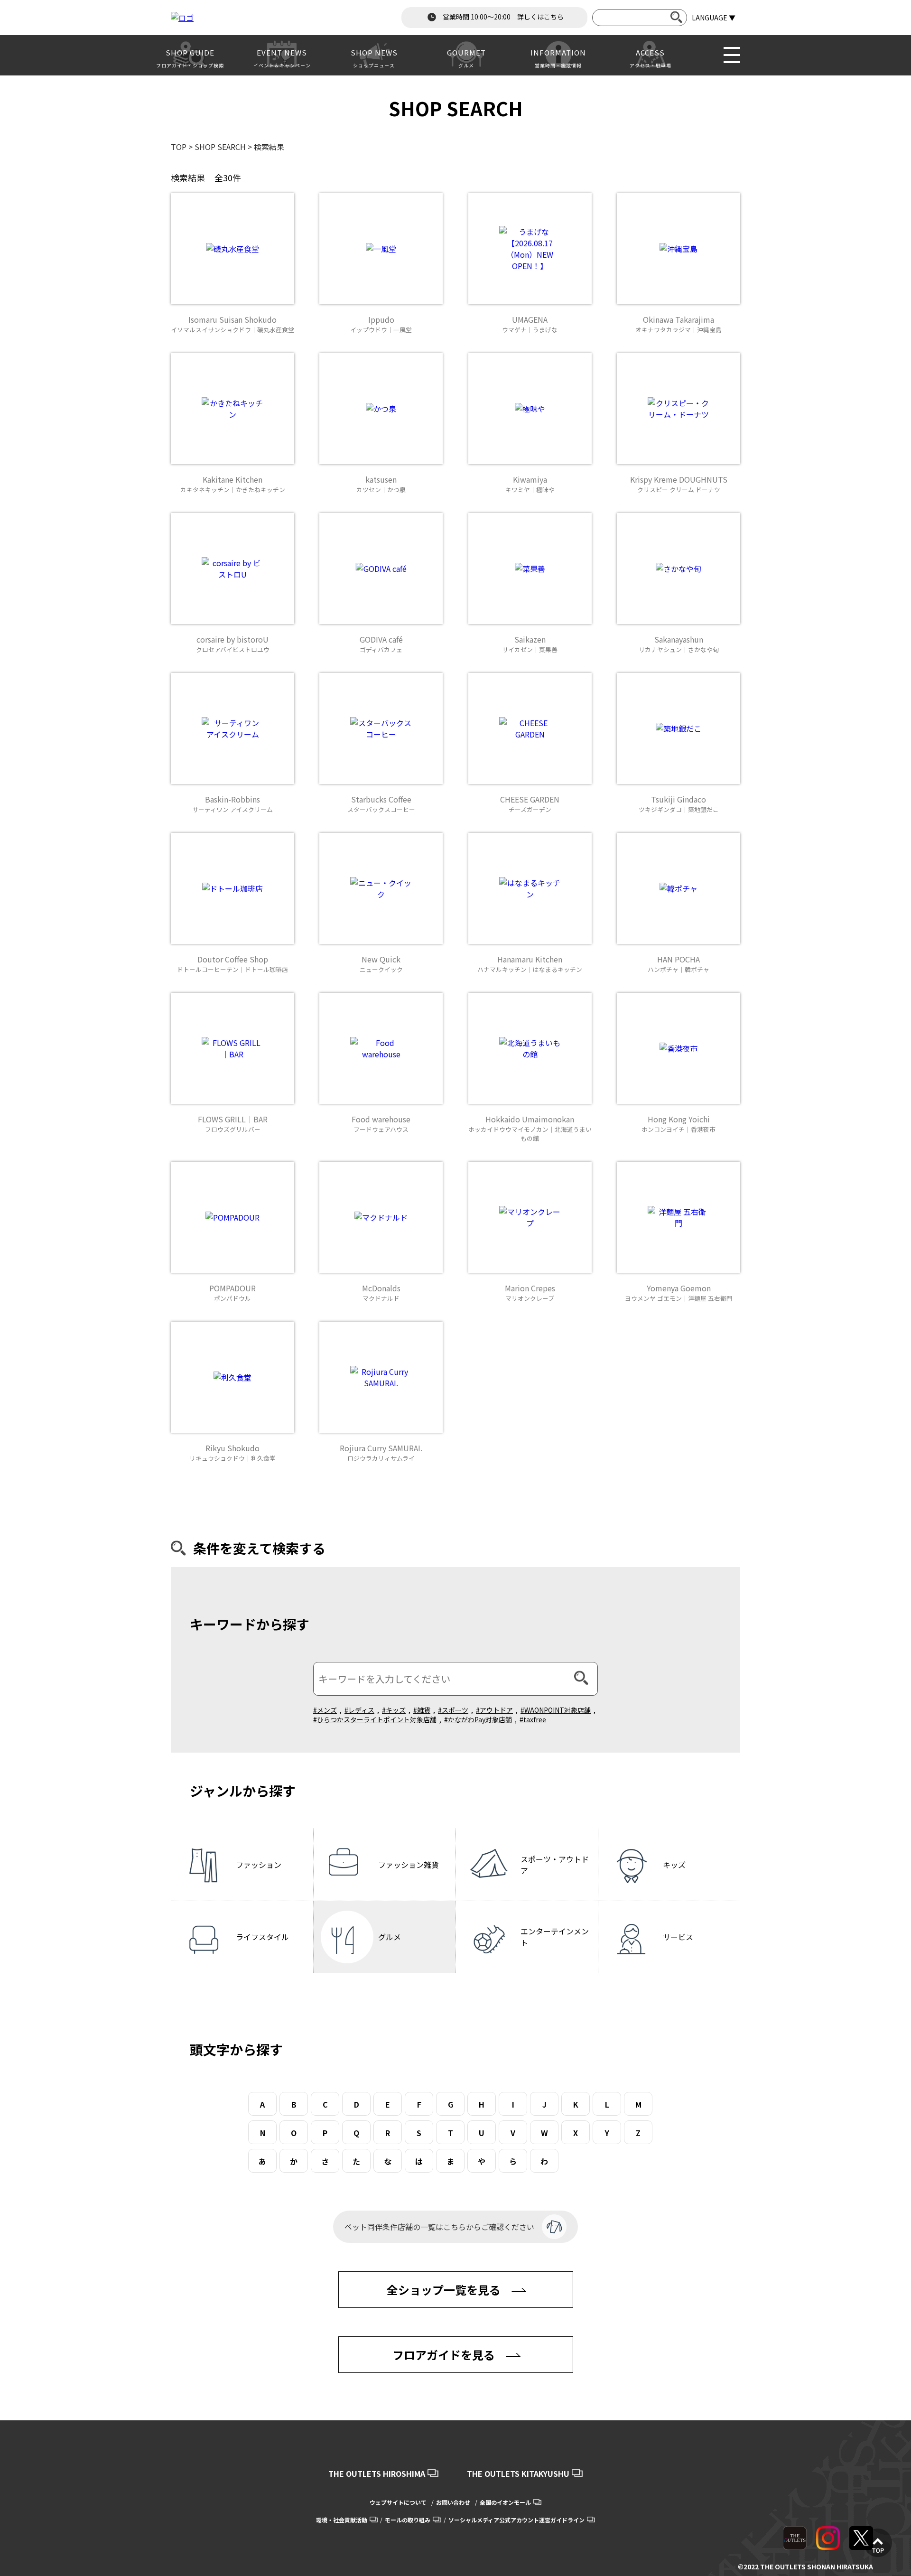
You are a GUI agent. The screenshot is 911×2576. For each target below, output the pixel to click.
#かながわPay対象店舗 (478, 1719)
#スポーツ (453, 1710)
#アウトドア (494, 1710)
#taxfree (533, 1719)
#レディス (359, 1710)
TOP (179, 147)
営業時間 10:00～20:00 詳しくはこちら (502, 17)
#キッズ (394, 1710)
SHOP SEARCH (220, 147)
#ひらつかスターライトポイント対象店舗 (375, 1719)
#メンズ (325, 1710)
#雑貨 (422, 1710)
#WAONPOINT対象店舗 (556, 1710)
